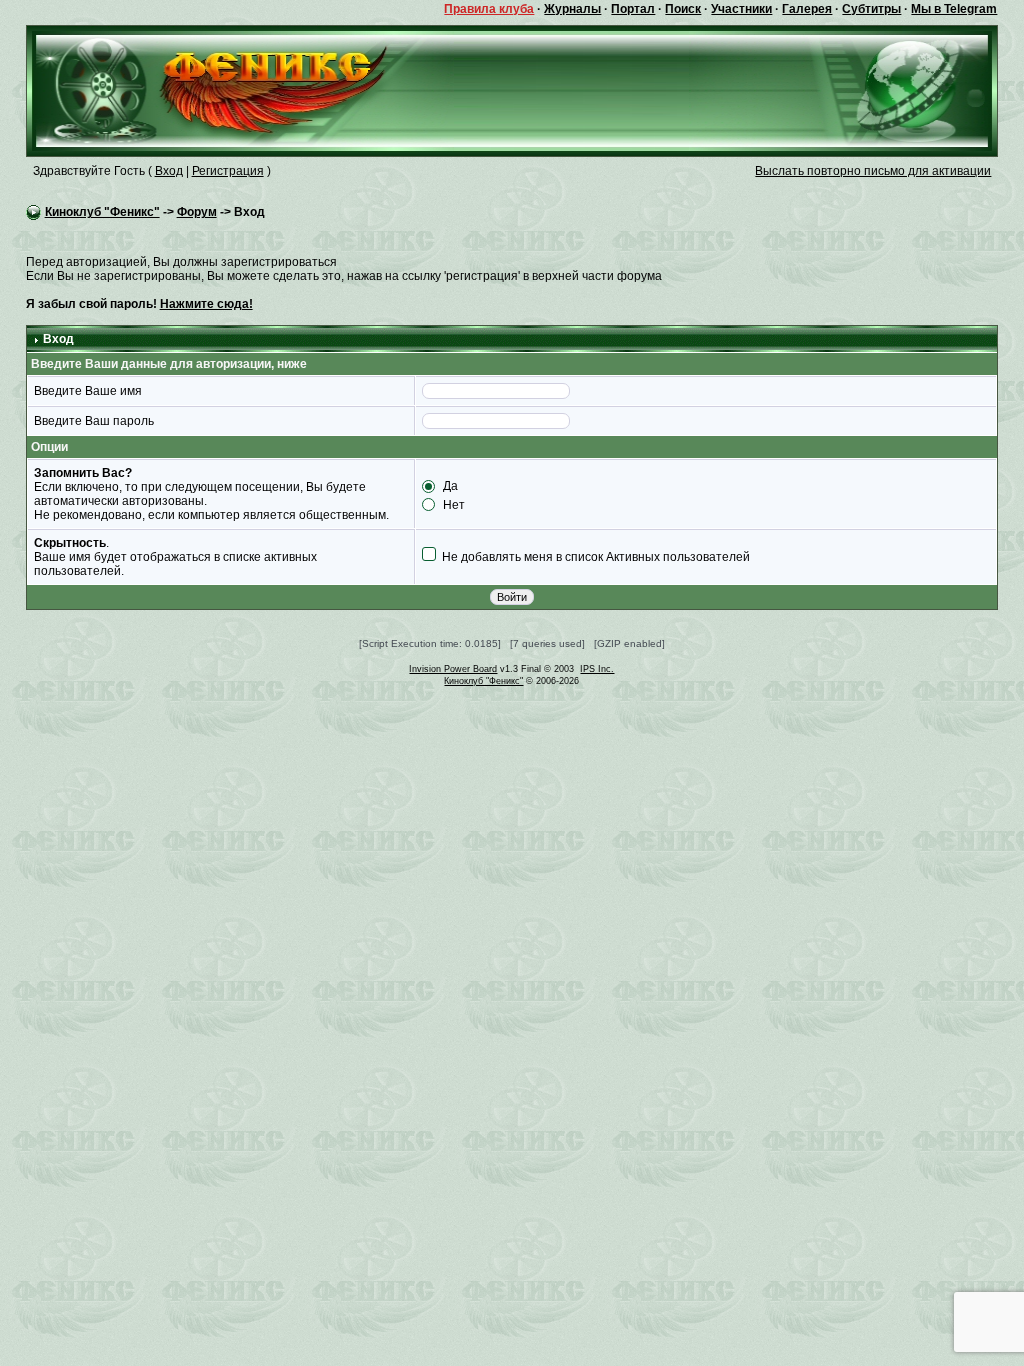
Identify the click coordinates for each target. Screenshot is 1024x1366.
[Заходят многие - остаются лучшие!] (240, 90)
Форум (197, 212)
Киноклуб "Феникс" (102, 212)
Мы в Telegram (954, 9)
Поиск (683, 9)
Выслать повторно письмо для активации (873, 171)
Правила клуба (489, 9)
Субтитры (871, 9)
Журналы (572, 9)
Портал (633, 9)
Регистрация (228, 171)
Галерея (807, 9)
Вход (169, 171)
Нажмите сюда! (206, 304)
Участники (741, 9)
